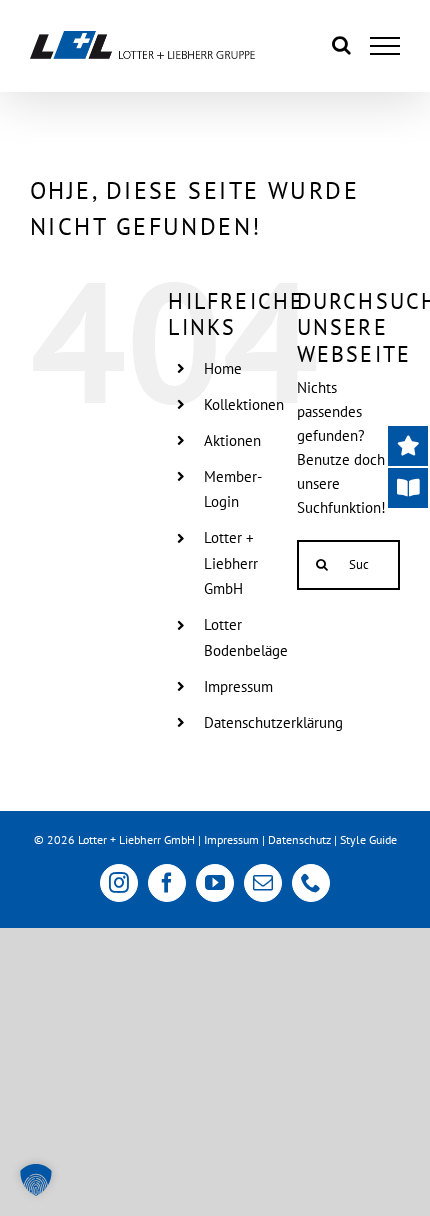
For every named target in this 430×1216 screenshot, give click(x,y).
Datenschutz (299, 839)
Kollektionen (244, 404)
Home (223, 368)
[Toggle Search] (341, 45)
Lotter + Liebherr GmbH (231, 563)
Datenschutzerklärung (273, 722)
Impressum (238, 686)
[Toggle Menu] (385, 46)
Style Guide (368, 839)
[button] (36, 1180)
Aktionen (232, 440)
